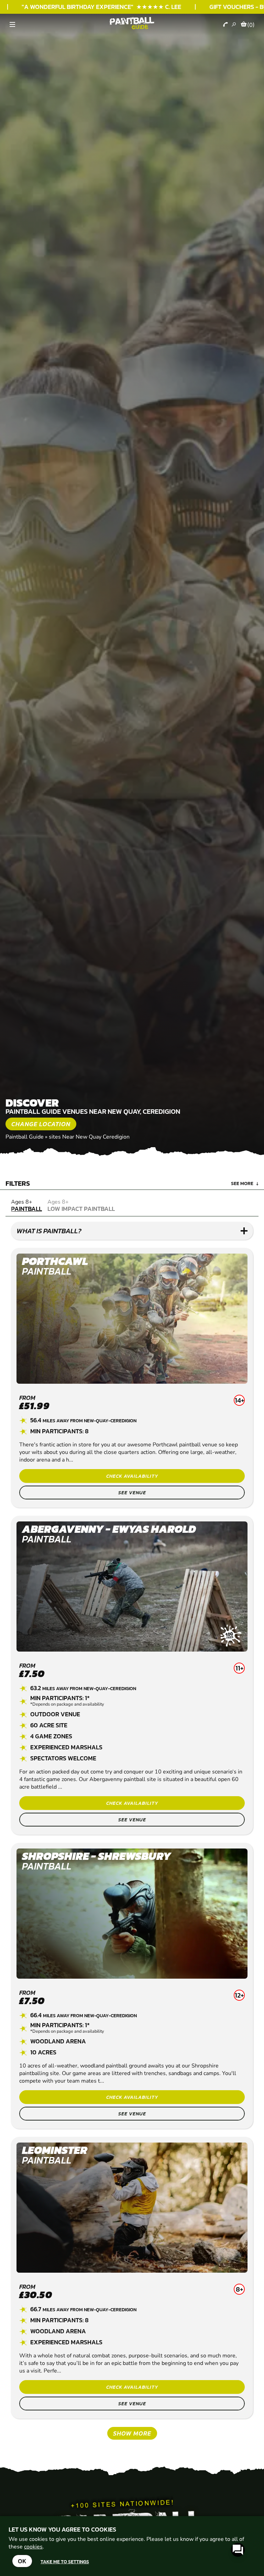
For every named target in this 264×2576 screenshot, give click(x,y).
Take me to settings (65, 2562)
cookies (33, 2547)
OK (22, 2561)
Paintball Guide (25, 1137)
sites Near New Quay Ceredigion (89, 1137)
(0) (251, 25)
